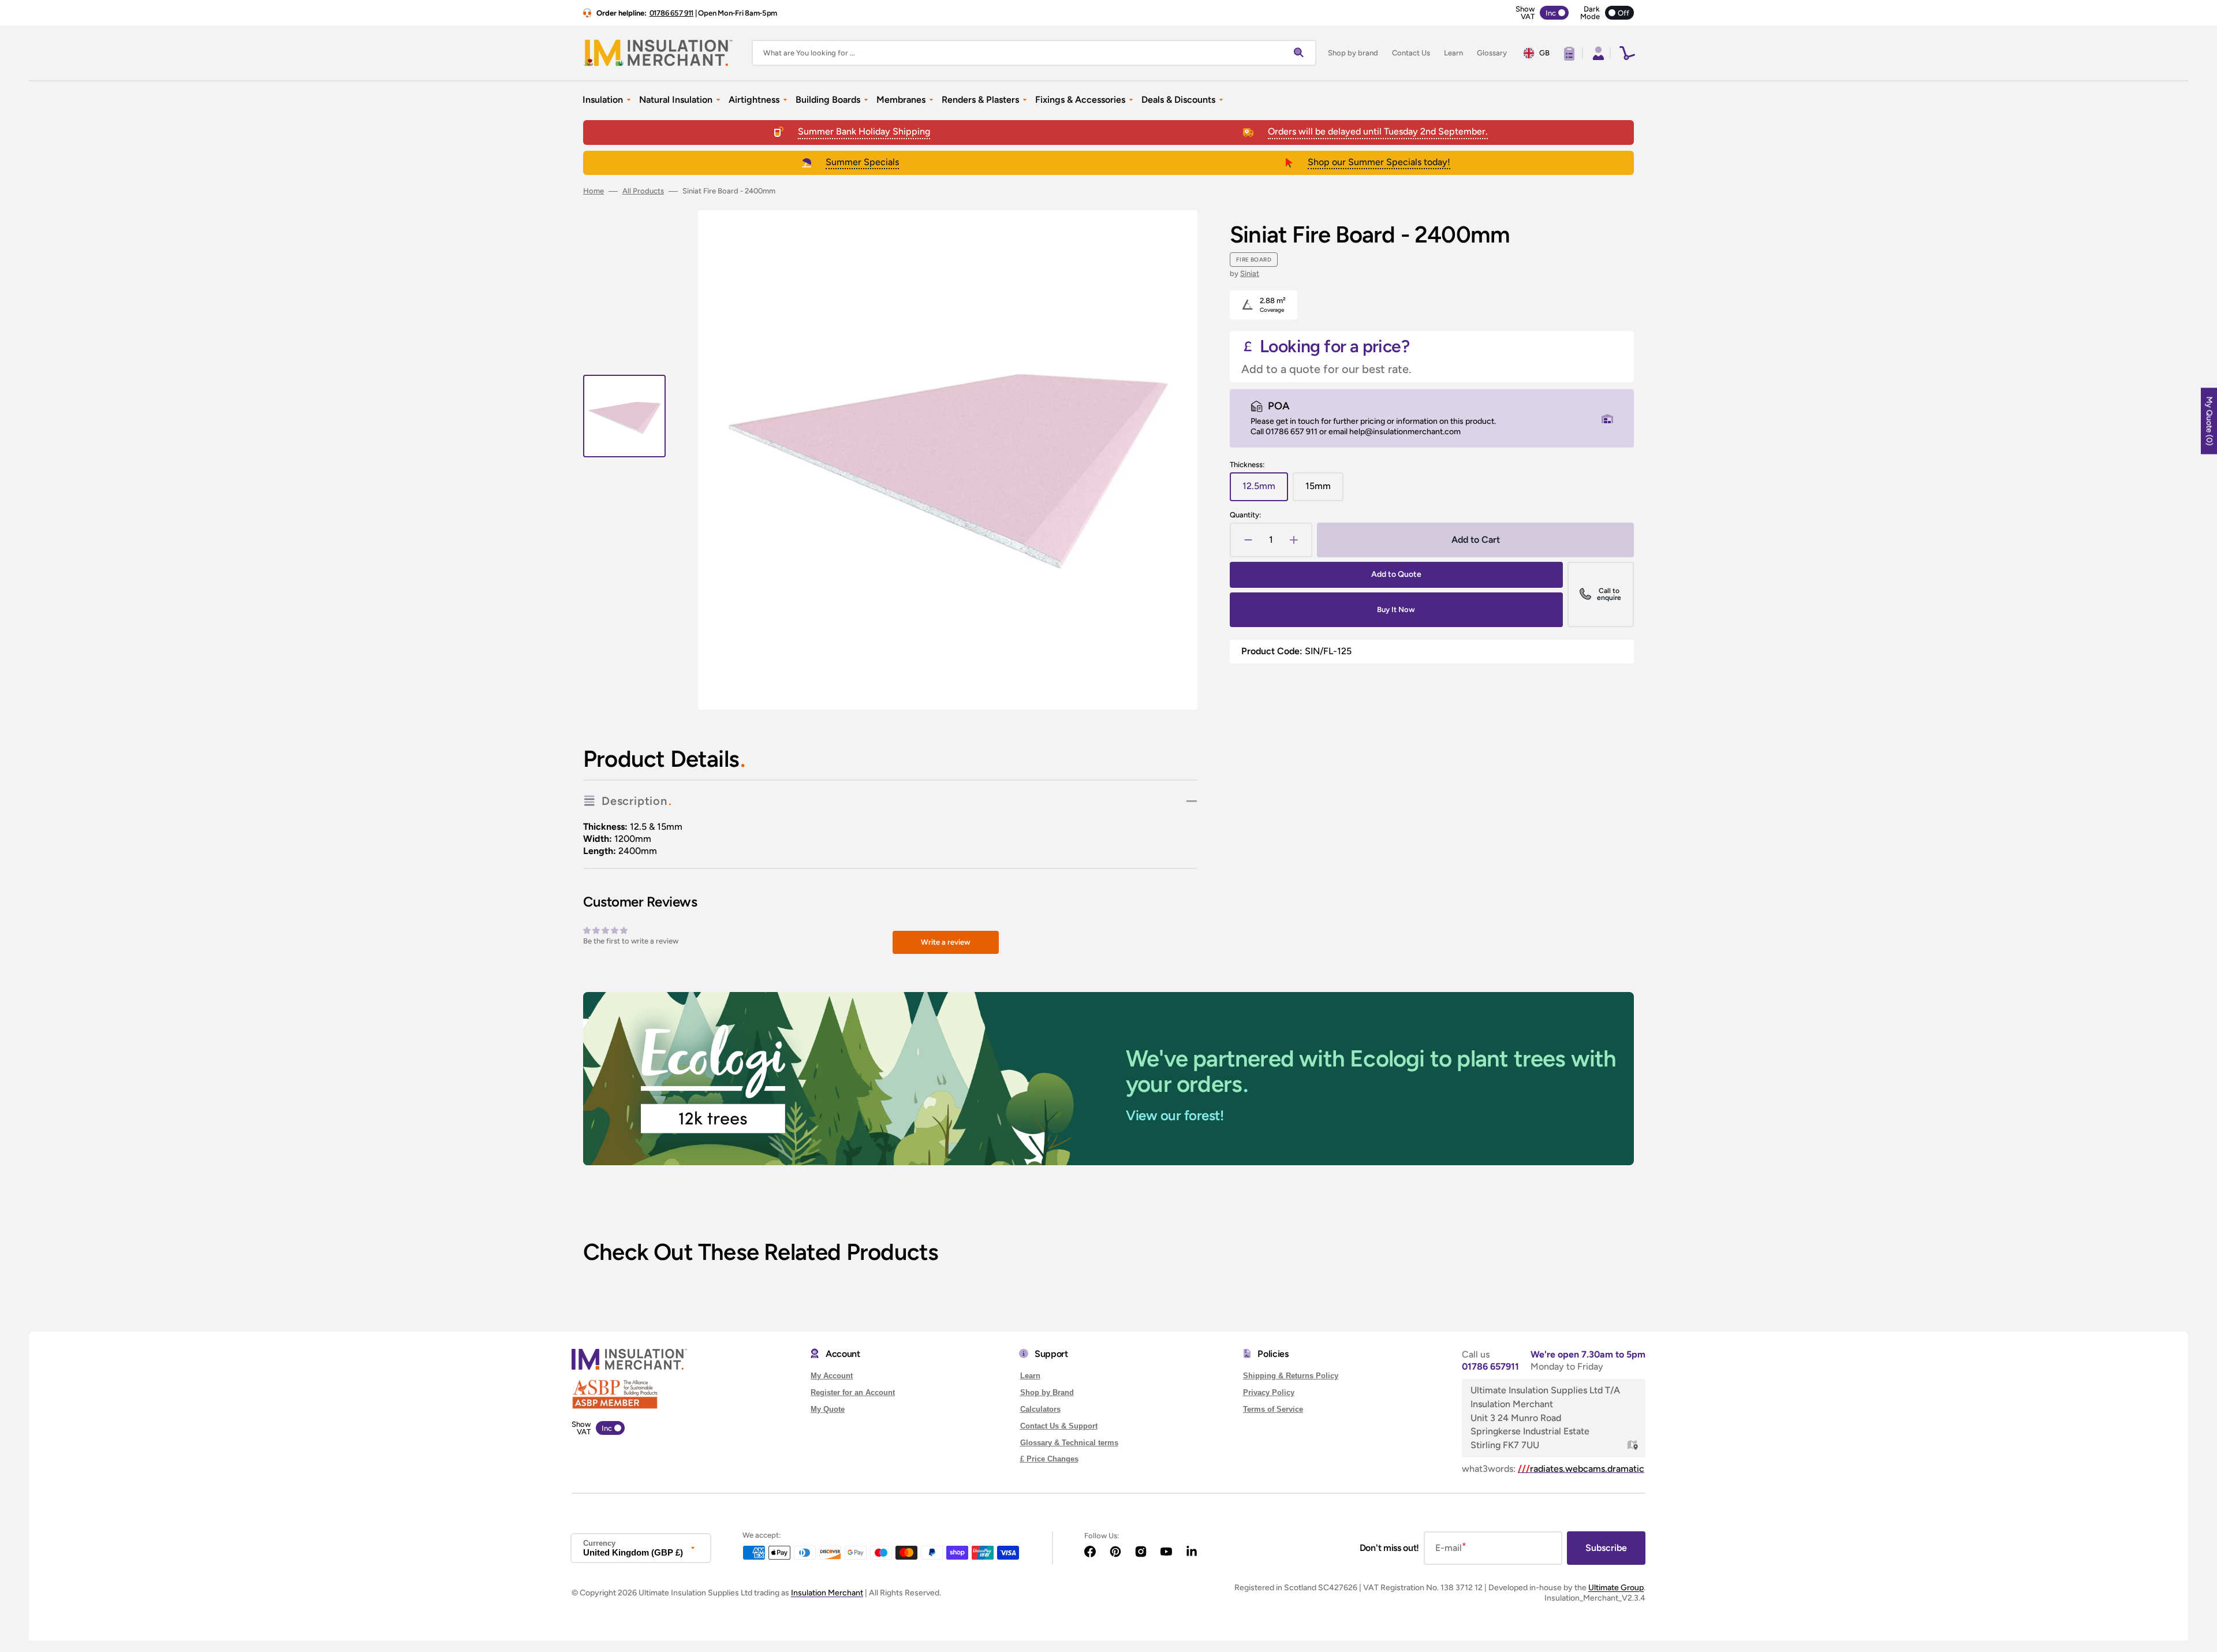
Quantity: (1245, 515)
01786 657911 (1490, 1366)
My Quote (828, 1409)
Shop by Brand (1047, 1392)
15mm (1324, 491)
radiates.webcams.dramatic (1581, 1469)
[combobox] (1034, 53)
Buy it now (1396, 609)
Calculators (1040, 1409)
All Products (643, 191)
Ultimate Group (1616, 1588)
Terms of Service (1273, 1409)
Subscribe (1606, 1548)
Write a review (946, 942)
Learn (1030, 1376)
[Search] (1301, 53)
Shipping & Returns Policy (1291, 1376)
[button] (1597, 53)
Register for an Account (853, 1392)
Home (594, 191)
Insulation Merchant (827, 1593)
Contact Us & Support (1059, 1426)
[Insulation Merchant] (658, 53)
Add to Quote (1396, 574)
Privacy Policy (1269, 1392)
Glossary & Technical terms (1069, 1443)
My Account (832, 1376)
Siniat (1250, 273)
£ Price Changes (1049, 1459)
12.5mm (1265, 491)
